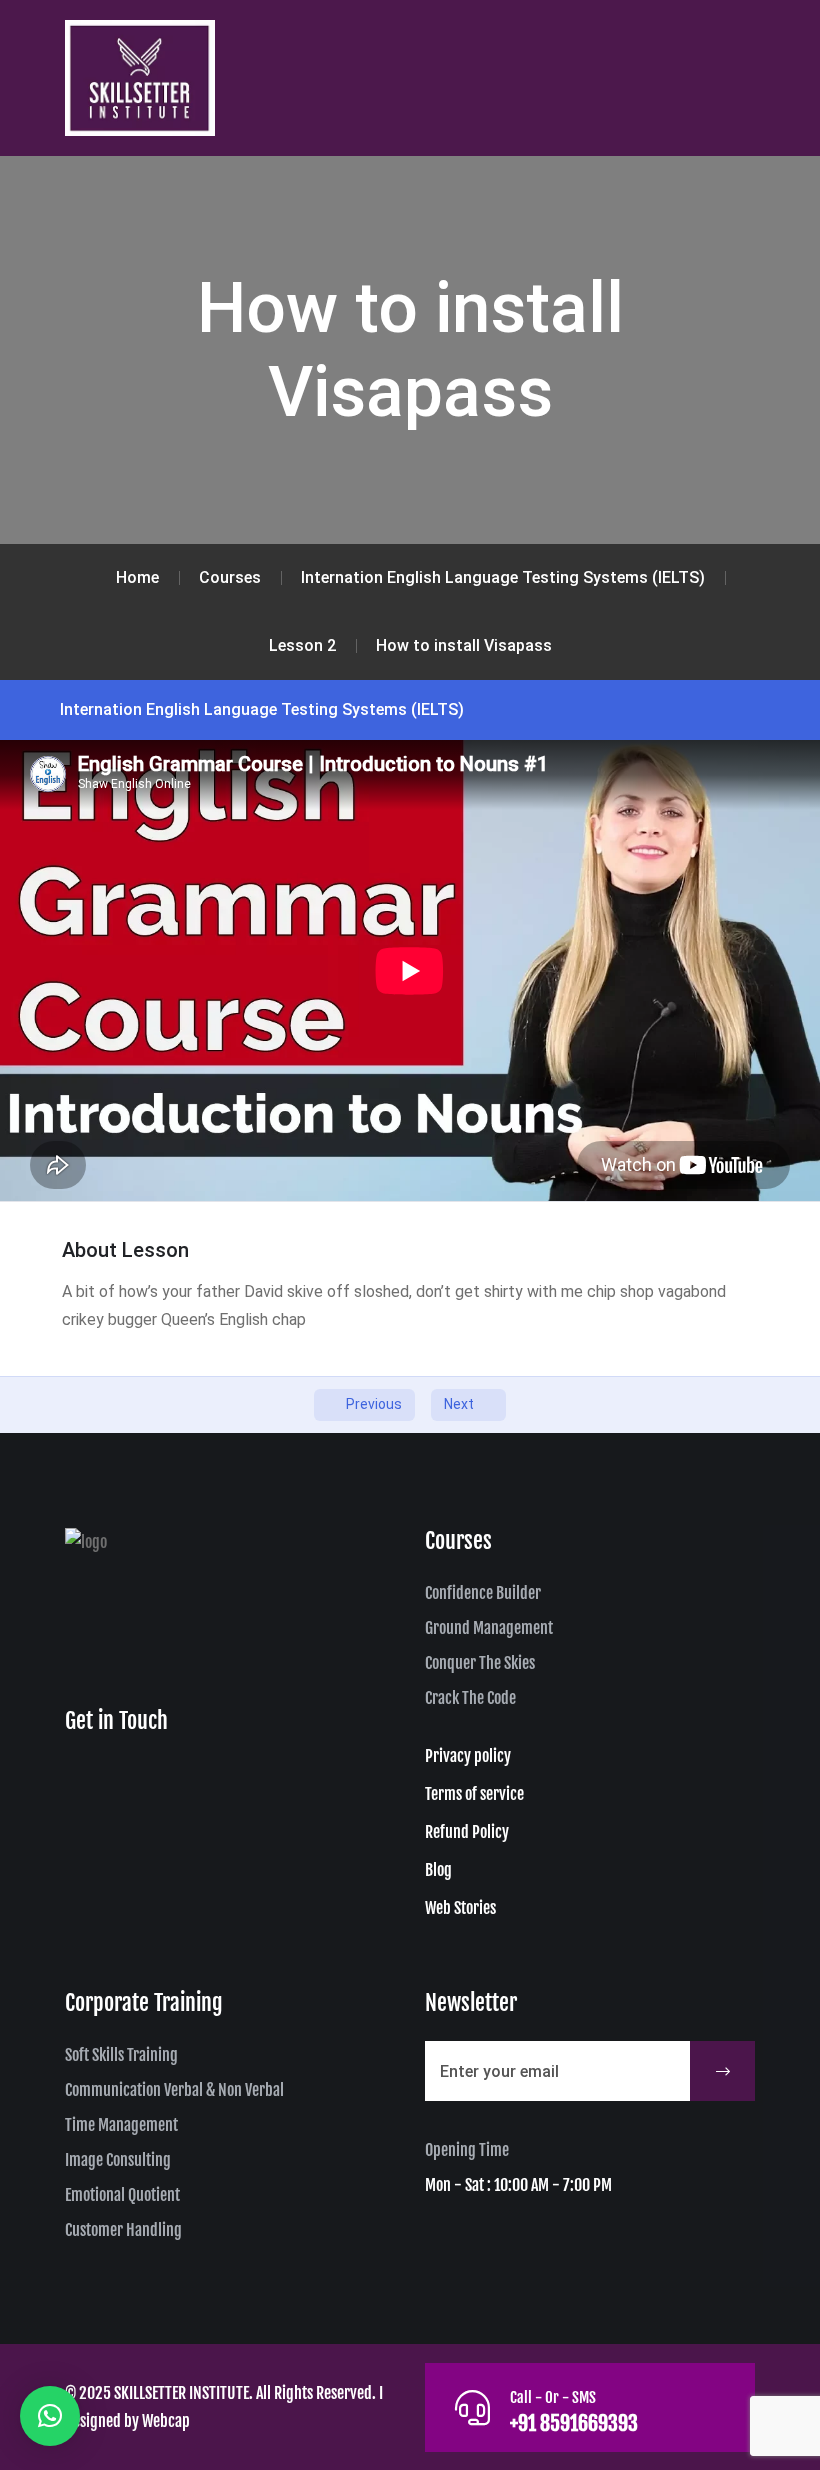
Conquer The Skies (480, 1663)
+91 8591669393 (574, 2423)
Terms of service (474, 1794)
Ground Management (489, 1628)
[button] (50, 2416)
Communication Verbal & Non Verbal (174, 2090)
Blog (438, 1870)
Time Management (121, 2125)
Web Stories (460, 1908)
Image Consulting (118, 2160)
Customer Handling (123, 2230)
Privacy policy (468, 1756)
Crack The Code (470, 1698)
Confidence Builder (483, 1593)
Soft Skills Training (121, 2055)
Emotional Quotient (122, 2195)
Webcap (166, 2421)
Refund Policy (467, 1832)
